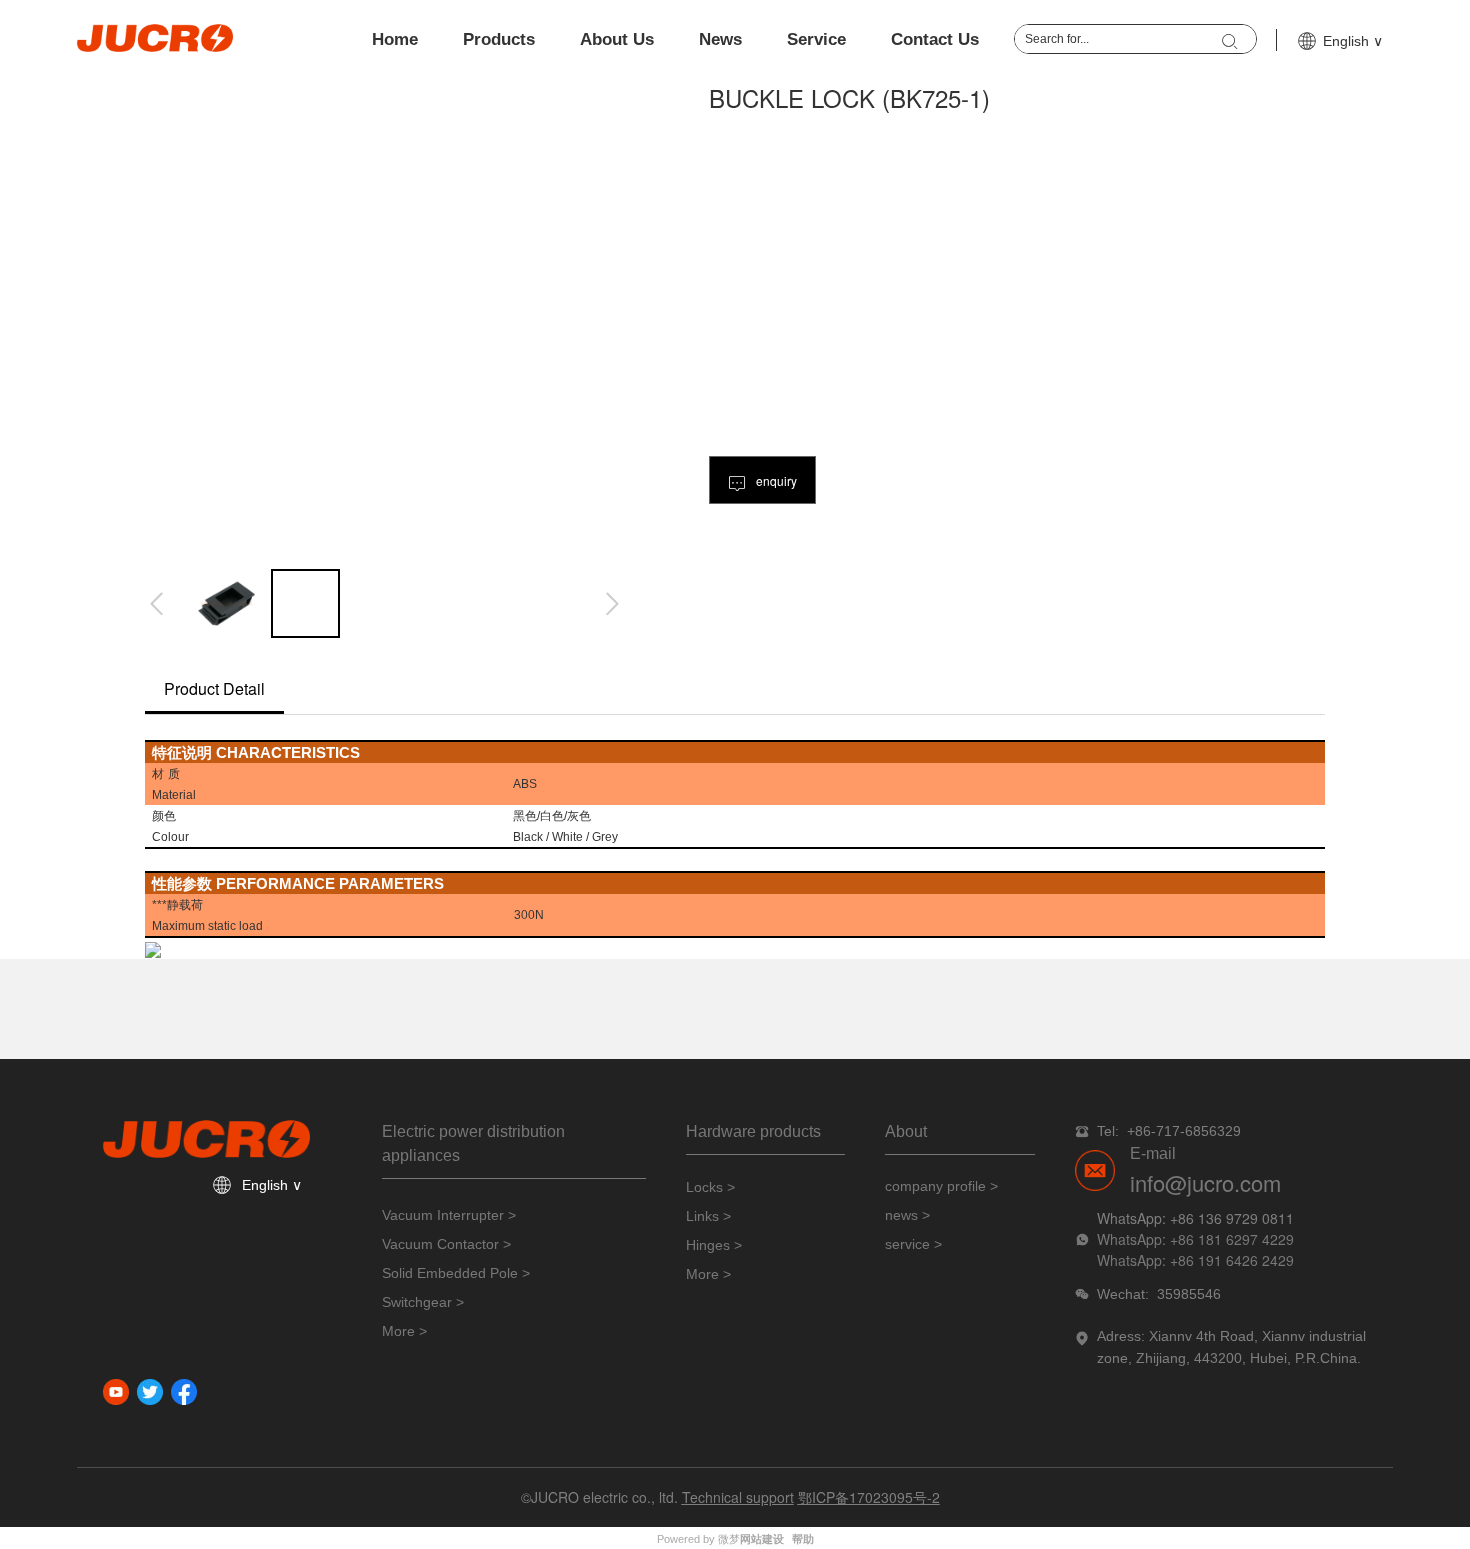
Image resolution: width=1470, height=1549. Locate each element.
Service (816, 39)
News (720, 39)
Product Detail (214, 688)
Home (395, 39)
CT (281, 752)
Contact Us (935, 39)
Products (499, 39)
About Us (617, 39)
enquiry (775, 480)
